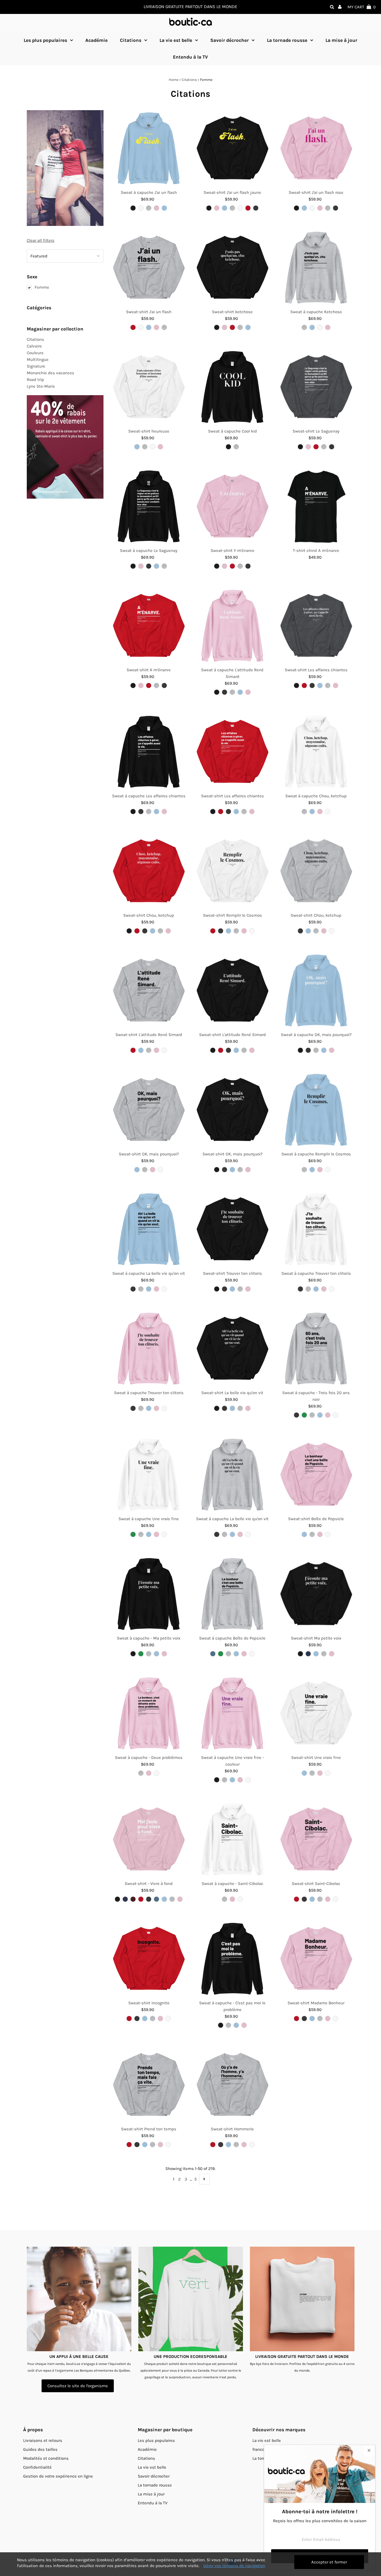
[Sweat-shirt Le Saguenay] (316, 387)
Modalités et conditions (46, 2458)
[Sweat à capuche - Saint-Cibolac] (232, 1840)
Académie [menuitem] (97, 40)
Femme (42, 287)
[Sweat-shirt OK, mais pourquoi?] (149, 1110)
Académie (147, 2449)
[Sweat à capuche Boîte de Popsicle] (232, 1594)
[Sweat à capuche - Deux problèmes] (149, 1714)
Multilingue (38, 359)
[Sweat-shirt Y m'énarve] (232, 507)
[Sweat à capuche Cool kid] (232, 387)
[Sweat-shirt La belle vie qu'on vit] (232, 1349)
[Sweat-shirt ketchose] (232, 268)
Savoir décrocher (230, 40)
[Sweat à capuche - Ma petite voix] (149, 1594)
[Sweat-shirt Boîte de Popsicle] (316, 1475)
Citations (131, 40)
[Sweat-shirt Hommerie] (232, 2085)
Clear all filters (41, 240)
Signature (36, 366)
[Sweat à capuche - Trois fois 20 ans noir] (316, 1349)
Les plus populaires (45, 40)
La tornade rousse (287, 40)
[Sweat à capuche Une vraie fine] (149, 1475)
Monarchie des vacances (50, 373)
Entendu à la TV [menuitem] (190, 57)
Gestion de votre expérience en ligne (58, 2476)
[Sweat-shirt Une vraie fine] (316, 1714)
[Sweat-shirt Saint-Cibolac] (316, 1840)
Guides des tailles (40, 2449)
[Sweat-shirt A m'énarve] (149, 626)
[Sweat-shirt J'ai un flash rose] (316, 149)
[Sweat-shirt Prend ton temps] (149, 2085)
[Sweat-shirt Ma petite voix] (316, 1594)
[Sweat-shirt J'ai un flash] (149, 268)
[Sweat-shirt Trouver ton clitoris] (232, 1229)
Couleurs (35, 353)
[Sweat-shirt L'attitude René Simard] (149, 991)
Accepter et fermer (329, 2562)
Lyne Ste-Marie (41, 386)
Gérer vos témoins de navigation (234, 2566)
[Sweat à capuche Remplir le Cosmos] (316, 1110)
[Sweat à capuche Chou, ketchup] (316, 752)
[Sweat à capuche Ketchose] (316, 268)
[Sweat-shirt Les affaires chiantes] (316, 626)
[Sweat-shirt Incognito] (149, 1959)
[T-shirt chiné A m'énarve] (316, 507)
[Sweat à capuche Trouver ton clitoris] (316, 1229)
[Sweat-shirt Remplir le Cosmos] (232, 871)
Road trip (35, 380)
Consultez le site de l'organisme (78, 2386)
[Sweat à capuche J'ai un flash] (149, 149)
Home (174, 80)
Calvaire (34, 346)
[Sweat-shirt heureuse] (149, 387)
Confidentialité (37, 2467)
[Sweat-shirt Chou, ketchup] (149, 871)
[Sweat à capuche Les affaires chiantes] (149, 752)
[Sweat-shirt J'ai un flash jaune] (232, 149)
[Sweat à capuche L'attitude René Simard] (232, 626)
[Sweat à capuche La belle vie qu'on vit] (149, 1229)
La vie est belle (176, 40)
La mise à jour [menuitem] (341, 40)
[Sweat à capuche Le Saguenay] (149, 507)
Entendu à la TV (153, 2503)
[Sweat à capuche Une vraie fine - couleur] (232, 1714)
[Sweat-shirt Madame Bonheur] (316, 1959)
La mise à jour (151, 2494)
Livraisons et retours (43, 2440)
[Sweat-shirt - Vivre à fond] (149, 1840)
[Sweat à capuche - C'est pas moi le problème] (232, 1959)
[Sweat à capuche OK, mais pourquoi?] (316, 991)
